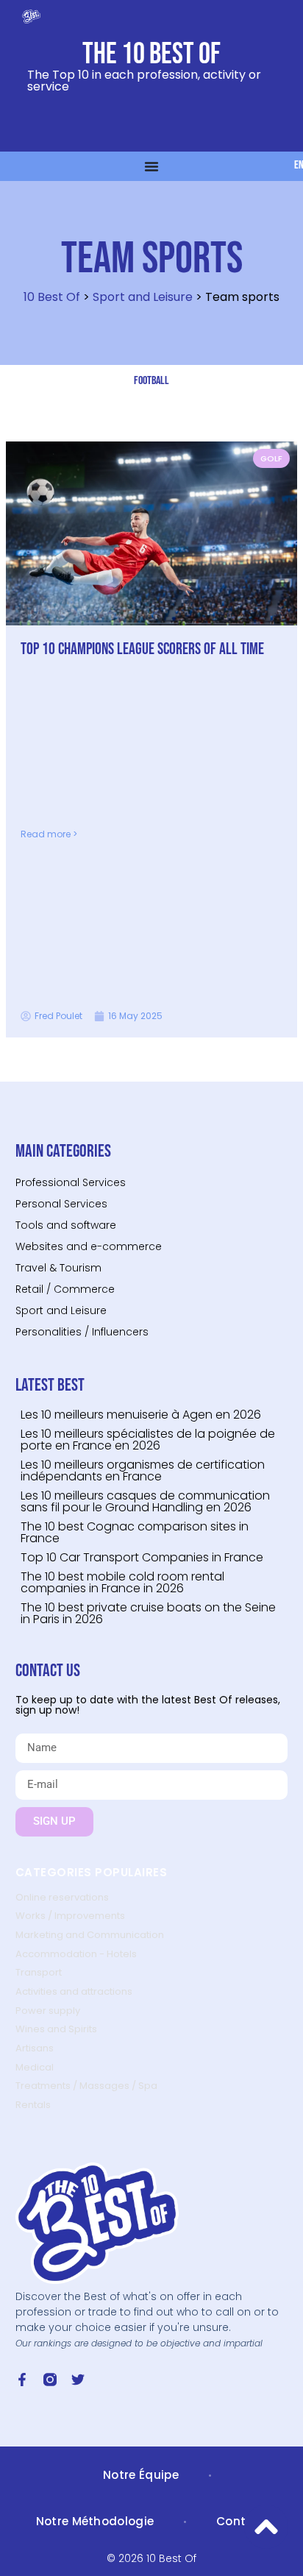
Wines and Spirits (56, 2029)
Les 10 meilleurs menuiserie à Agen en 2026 (141, 1415)
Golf (271, 458)
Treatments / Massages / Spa (86, 2086)
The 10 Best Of (151, 54)
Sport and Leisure (143, 297)
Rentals (33, 2105)
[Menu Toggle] (151, 166)
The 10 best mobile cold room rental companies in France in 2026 (122, 1582)
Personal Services (61, 1204)
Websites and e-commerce (89, 1246)
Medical (35, 2067)
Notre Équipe (141, 2475)
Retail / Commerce (65, 1289)
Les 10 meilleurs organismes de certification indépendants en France (143, 1470)
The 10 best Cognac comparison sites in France (135, 1532)
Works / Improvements (70, 1916)
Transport (39, 1972)
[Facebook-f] (22, 2380)
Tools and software (66, 1225)
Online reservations (62, 1897)
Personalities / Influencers (82, 1332)
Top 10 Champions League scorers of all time (142, 649)
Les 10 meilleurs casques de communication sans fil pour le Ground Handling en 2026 (145, 1501)
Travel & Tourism (58, 1268)
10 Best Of (52, 297)
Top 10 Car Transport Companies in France (142, 1557)
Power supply (48, 2011)
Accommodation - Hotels (76, 1954)
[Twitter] (78, 2380)
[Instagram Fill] (50, 2380)
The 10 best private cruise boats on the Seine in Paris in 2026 (148, 1613)
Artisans (35, 2048)
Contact (242, 2521)
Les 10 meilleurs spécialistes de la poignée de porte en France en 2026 (148, 1440)
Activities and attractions (74, 1991)
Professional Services (71, 1182)
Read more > (49, 834)
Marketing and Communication (90, 1935)
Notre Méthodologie (95, 2521)
